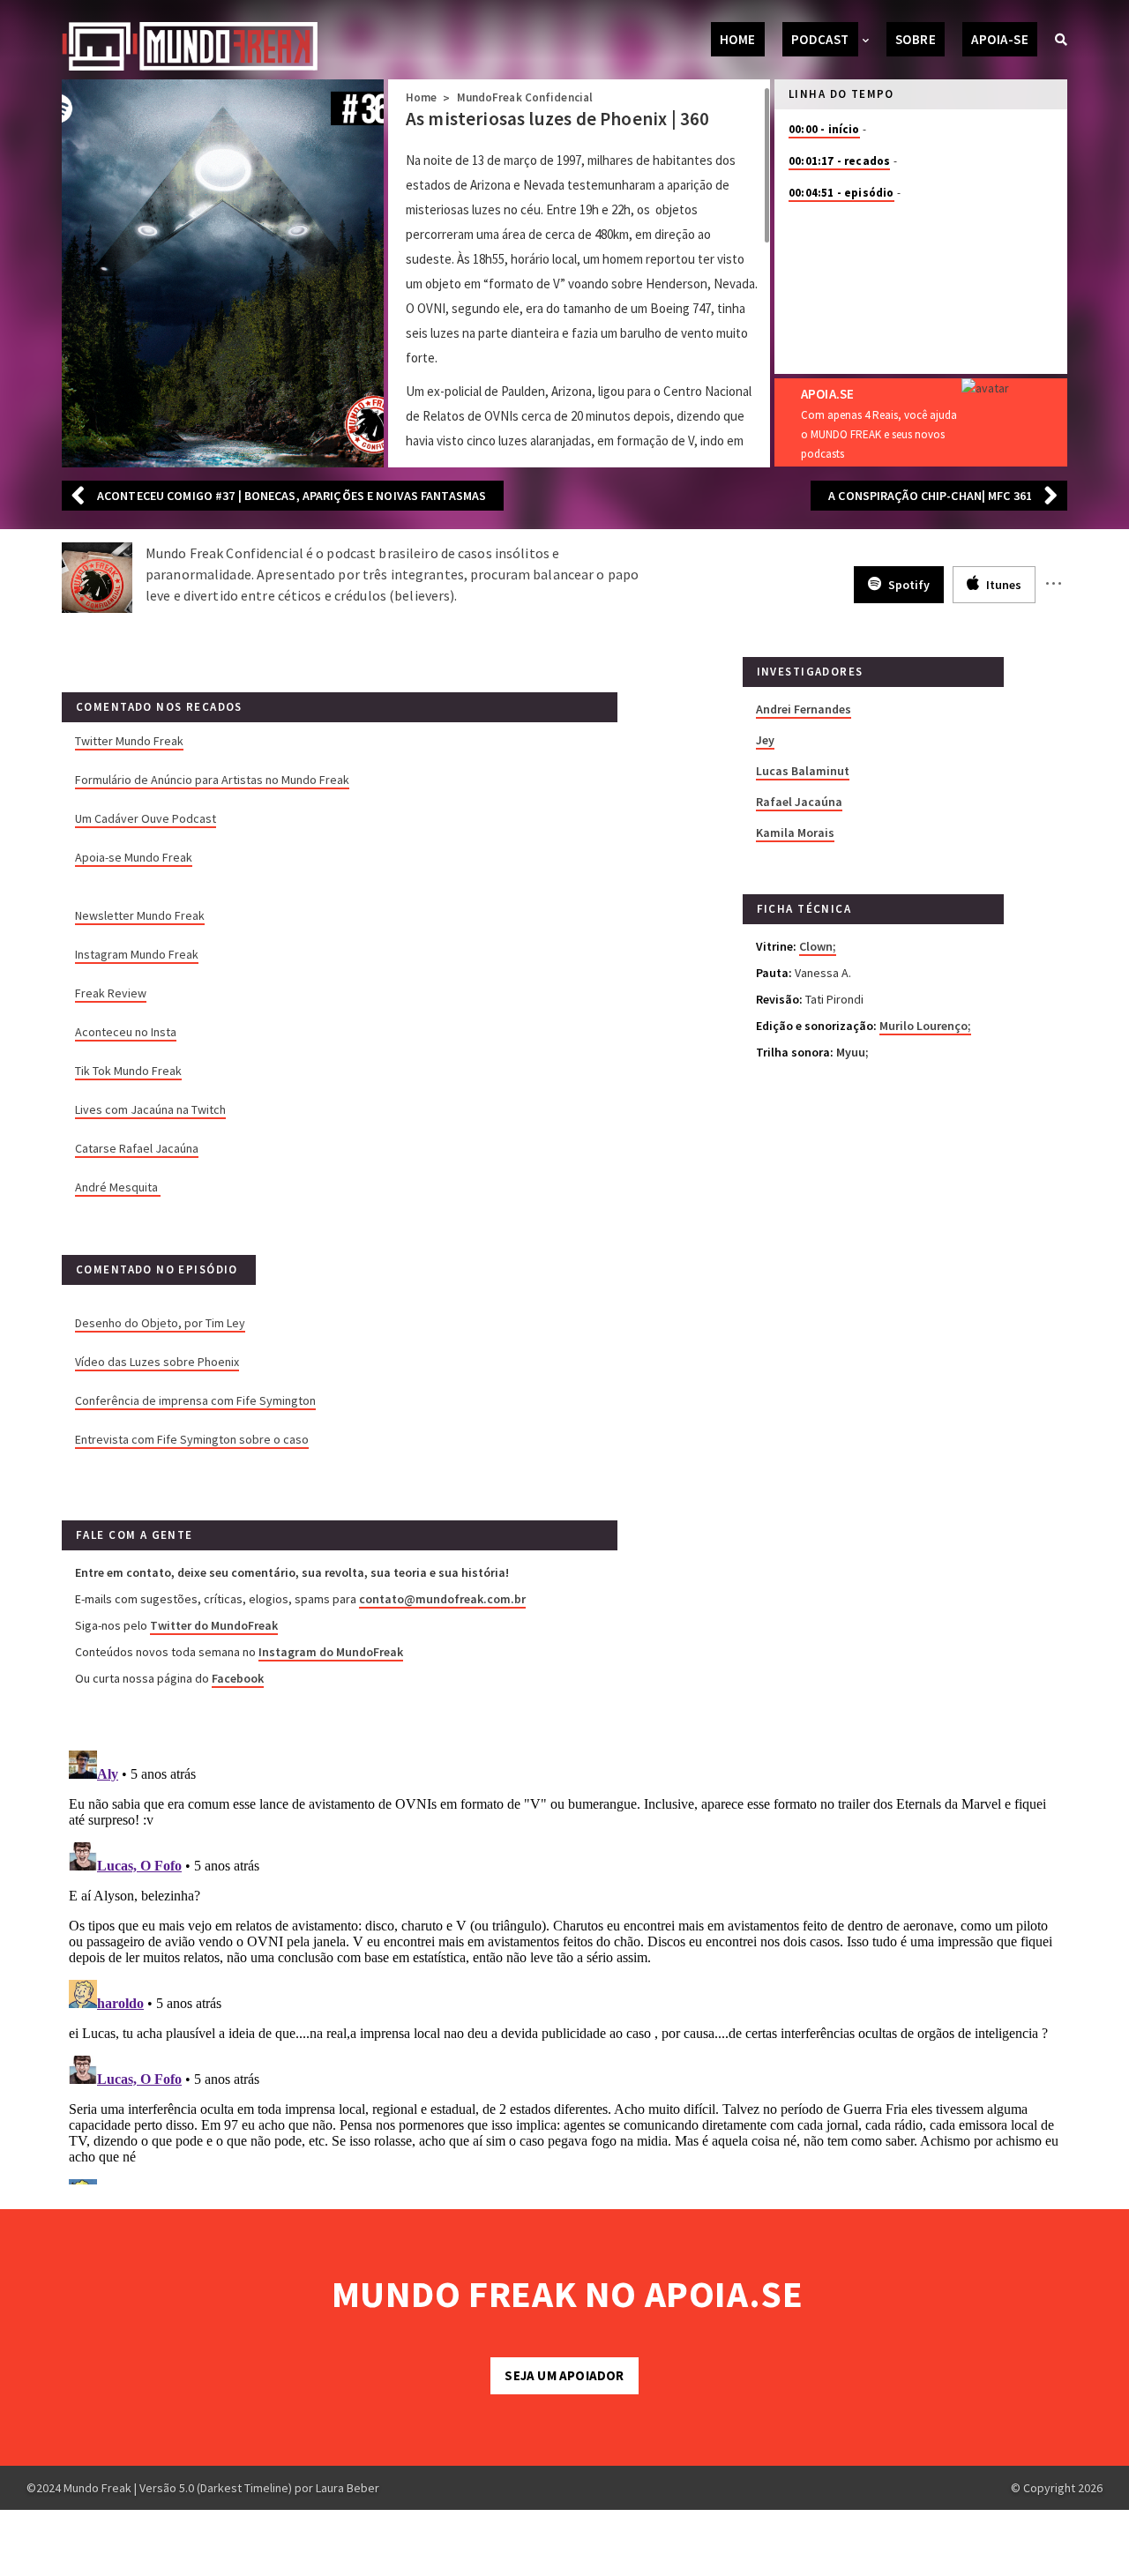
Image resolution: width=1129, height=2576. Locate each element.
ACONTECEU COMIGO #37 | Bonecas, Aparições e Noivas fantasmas (292, 496)
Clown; (818, 946)
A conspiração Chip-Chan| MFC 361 (930, 496)
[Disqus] (564, 1964)
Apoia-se (1000, 39)
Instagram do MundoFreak (331, 1652)
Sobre (916, 39)
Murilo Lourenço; (925, 1026)
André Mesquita (118, 1187)
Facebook (238, 1678)
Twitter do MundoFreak (214, 1625)
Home (738, 39)
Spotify (908, 585)
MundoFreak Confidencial (525, 97)
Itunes (1002, 585)
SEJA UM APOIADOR (564, 2375)
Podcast (820, 39)
